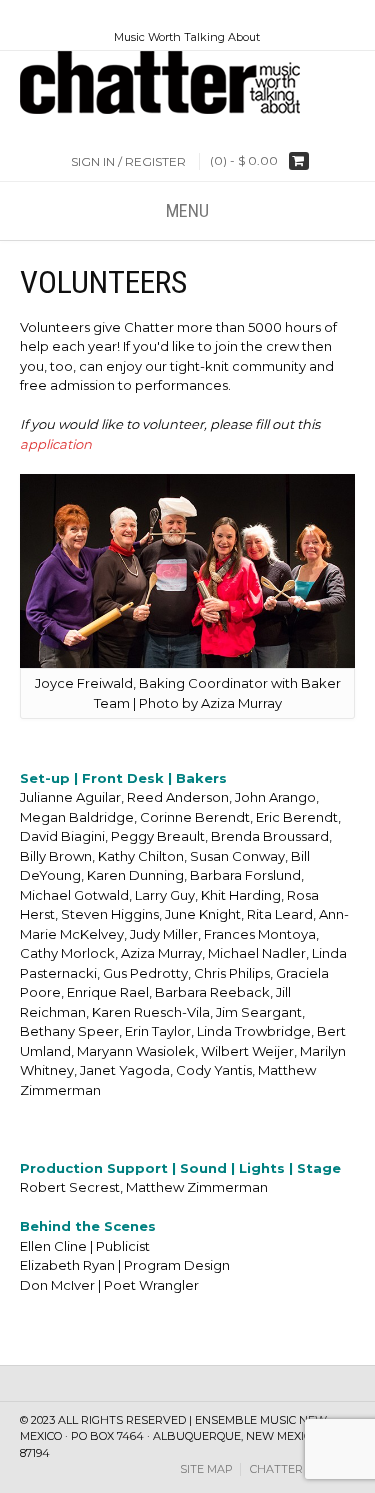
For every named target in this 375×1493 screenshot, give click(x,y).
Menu (187, 210)
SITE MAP (206, 1469)
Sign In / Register (128, 161)
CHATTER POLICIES (302, 1469)
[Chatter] (187, 82)
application (56, 444)
